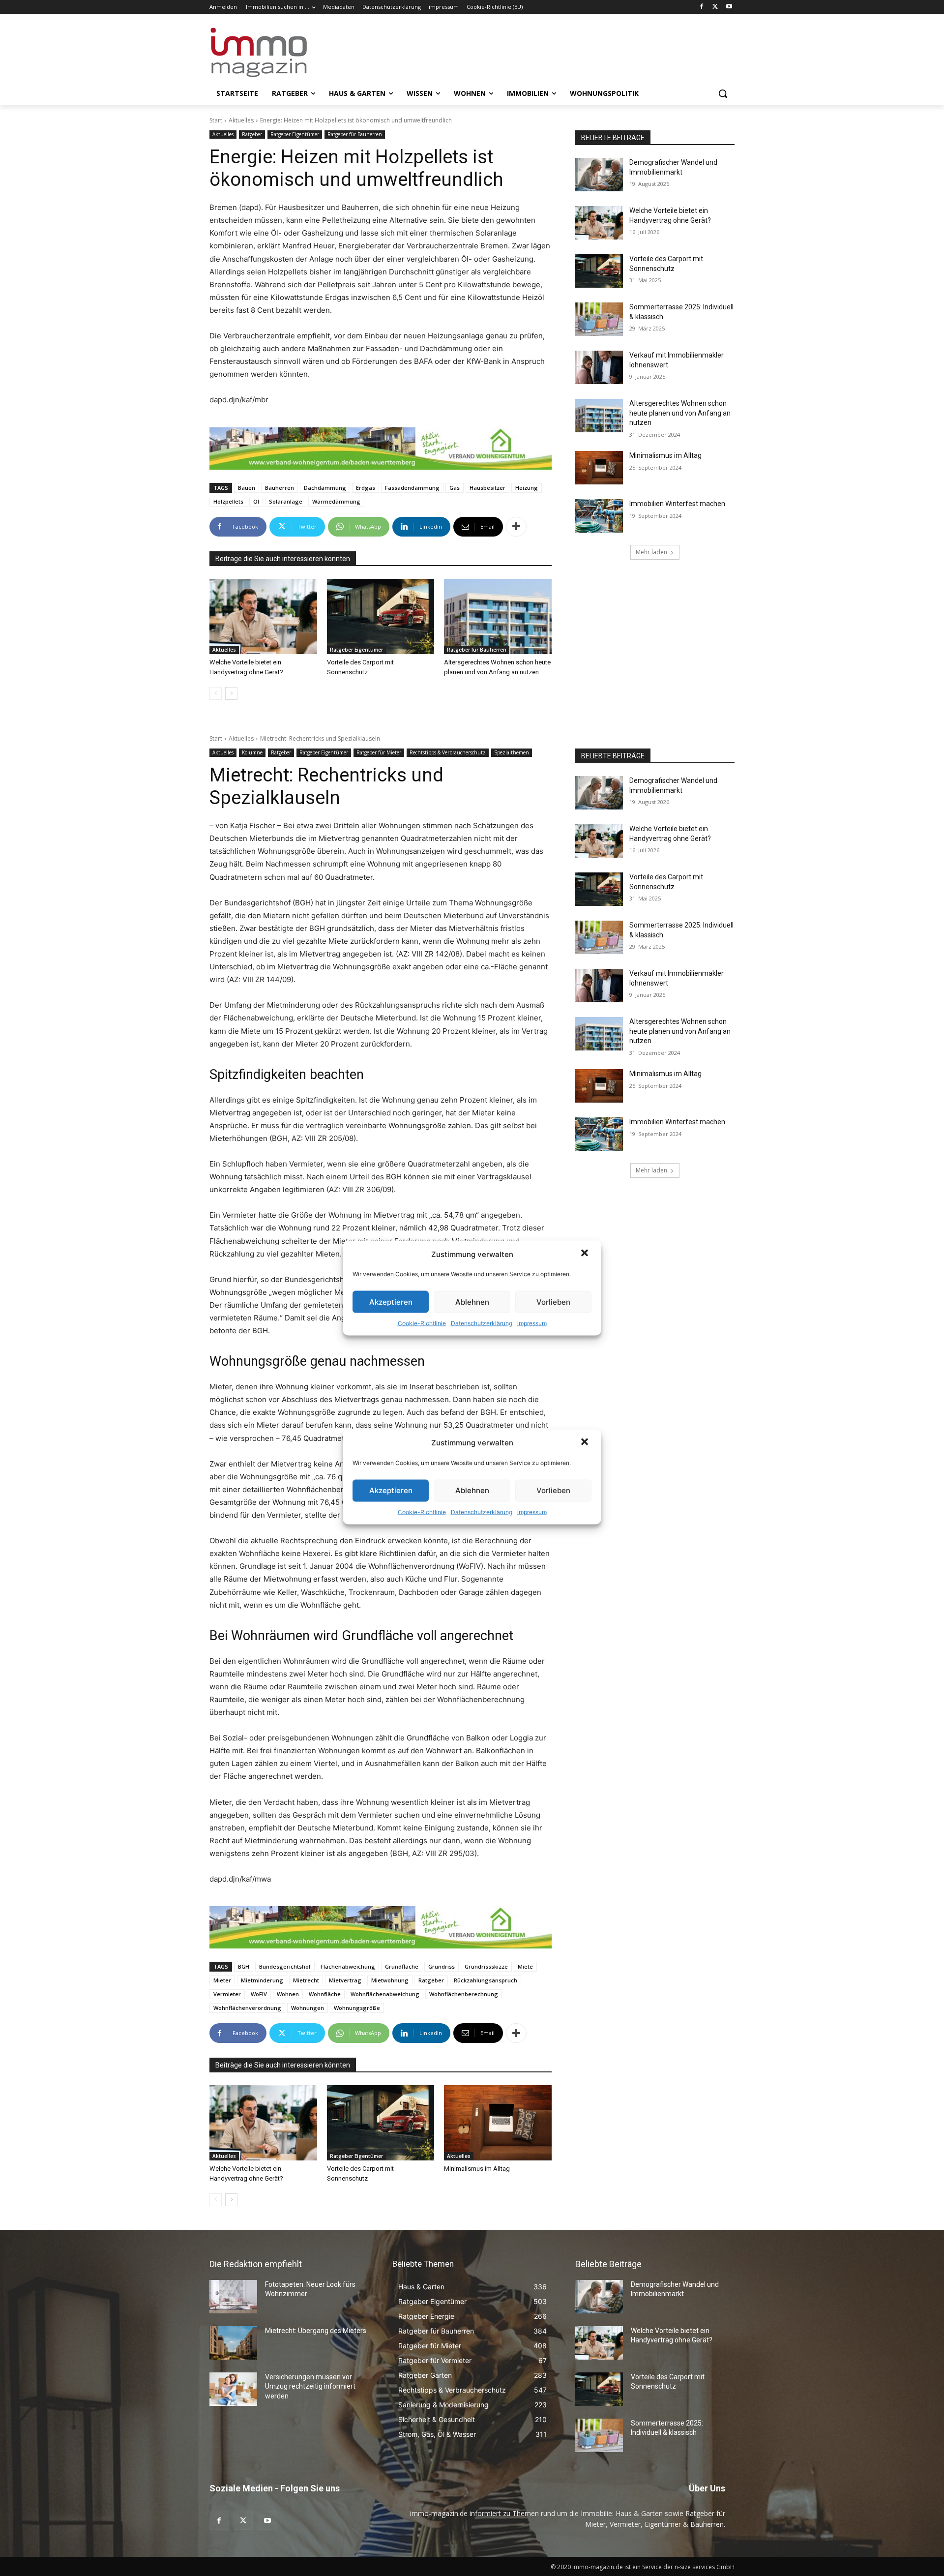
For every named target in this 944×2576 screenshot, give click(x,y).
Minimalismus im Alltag (667, 455)
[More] (516, 527)
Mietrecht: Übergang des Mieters (316, 2331)
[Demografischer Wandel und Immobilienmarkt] (599, 175)
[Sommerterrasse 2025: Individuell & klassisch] (599, 319)
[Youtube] (729, 7)
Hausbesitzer (487, 488)
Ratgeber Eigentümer (295, 134)
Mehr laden (651, 552)
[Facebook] (702, 7)
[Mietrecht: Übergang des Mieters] (233, 2343)
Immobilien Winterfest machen (677, 504)
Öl (256, 501)
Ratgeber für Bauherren (355, 134)
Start (216, 120)
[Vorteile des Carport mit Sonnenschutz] (381, 616)
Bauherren (280, 488)
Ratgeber (252, 134)
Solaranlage (286, 501)
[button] (586, 1254)
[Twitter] (715, 7)
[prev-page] (216, 693)
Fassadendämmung (412, 488)
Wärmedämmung (336, 501)
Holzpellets (228, 501)
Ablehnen (472, 1302)
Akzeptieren (391, 1302)
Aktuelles (241, 120)
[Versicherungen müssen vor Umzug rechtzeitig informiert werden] (233, 2389)
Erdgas (366, 488)
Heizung (527, 488)
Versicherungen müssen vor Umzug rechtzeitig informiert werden (310, 2386)
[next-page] (231, 693)
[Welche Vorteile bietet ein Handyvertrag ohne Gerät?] (263, 616)
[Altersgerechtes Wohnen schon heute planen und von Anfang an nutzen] (498, 616)
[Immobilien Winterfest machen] (599, 516)
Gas (455, 488)
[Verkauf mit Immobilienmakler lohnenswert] (599, 367)
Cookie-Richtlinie (422, 1323)
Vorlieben (553, 1302)
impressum (532, 1323)
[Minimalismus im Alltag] (599, 468)
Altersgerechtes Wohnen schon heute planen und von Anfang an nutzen (680, 413)
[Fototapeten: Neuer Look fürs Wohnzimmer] (233, 2297)
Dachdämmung (325, 488)
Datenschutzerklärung (482, 1323)
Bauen (247, 488)
